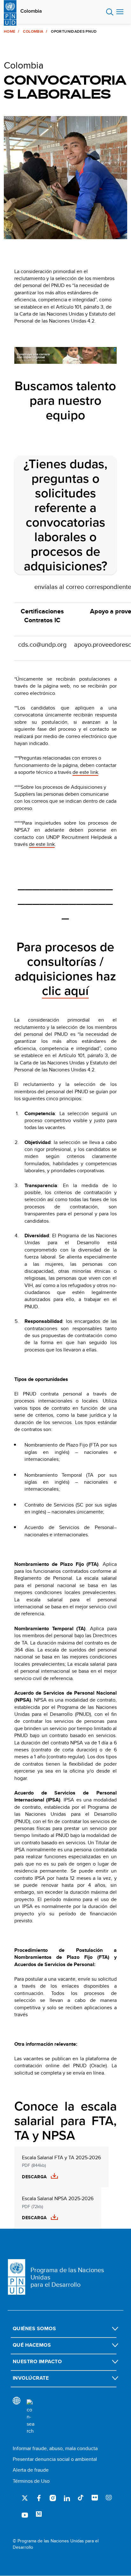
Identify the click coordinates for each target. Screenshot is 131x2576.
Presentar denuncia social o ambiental (55, 2459)
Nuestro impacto (37, 2361)
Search (110, 12)
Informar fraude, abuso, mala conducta (55, 2448)
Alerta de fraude (31, 2470)
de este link (42, 844)
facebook (39, 2498)
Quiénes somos (34, 2328)
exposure (109, 2498)
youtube (25, 2514)
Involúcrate (31, 2378)
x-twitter (25, 2498)
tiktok (81, 2498)
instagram (53, 2498)
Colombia (31, 11)
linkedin (67, 2498)
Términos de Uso (31, 2481)
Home (10, 31)
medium (39, 2514)
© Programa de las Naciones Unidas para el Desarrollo (56, 2544)
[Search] (31, 2417)
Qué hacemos (32, 2345)
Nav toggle (120, 12)
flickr (95, 2498)
